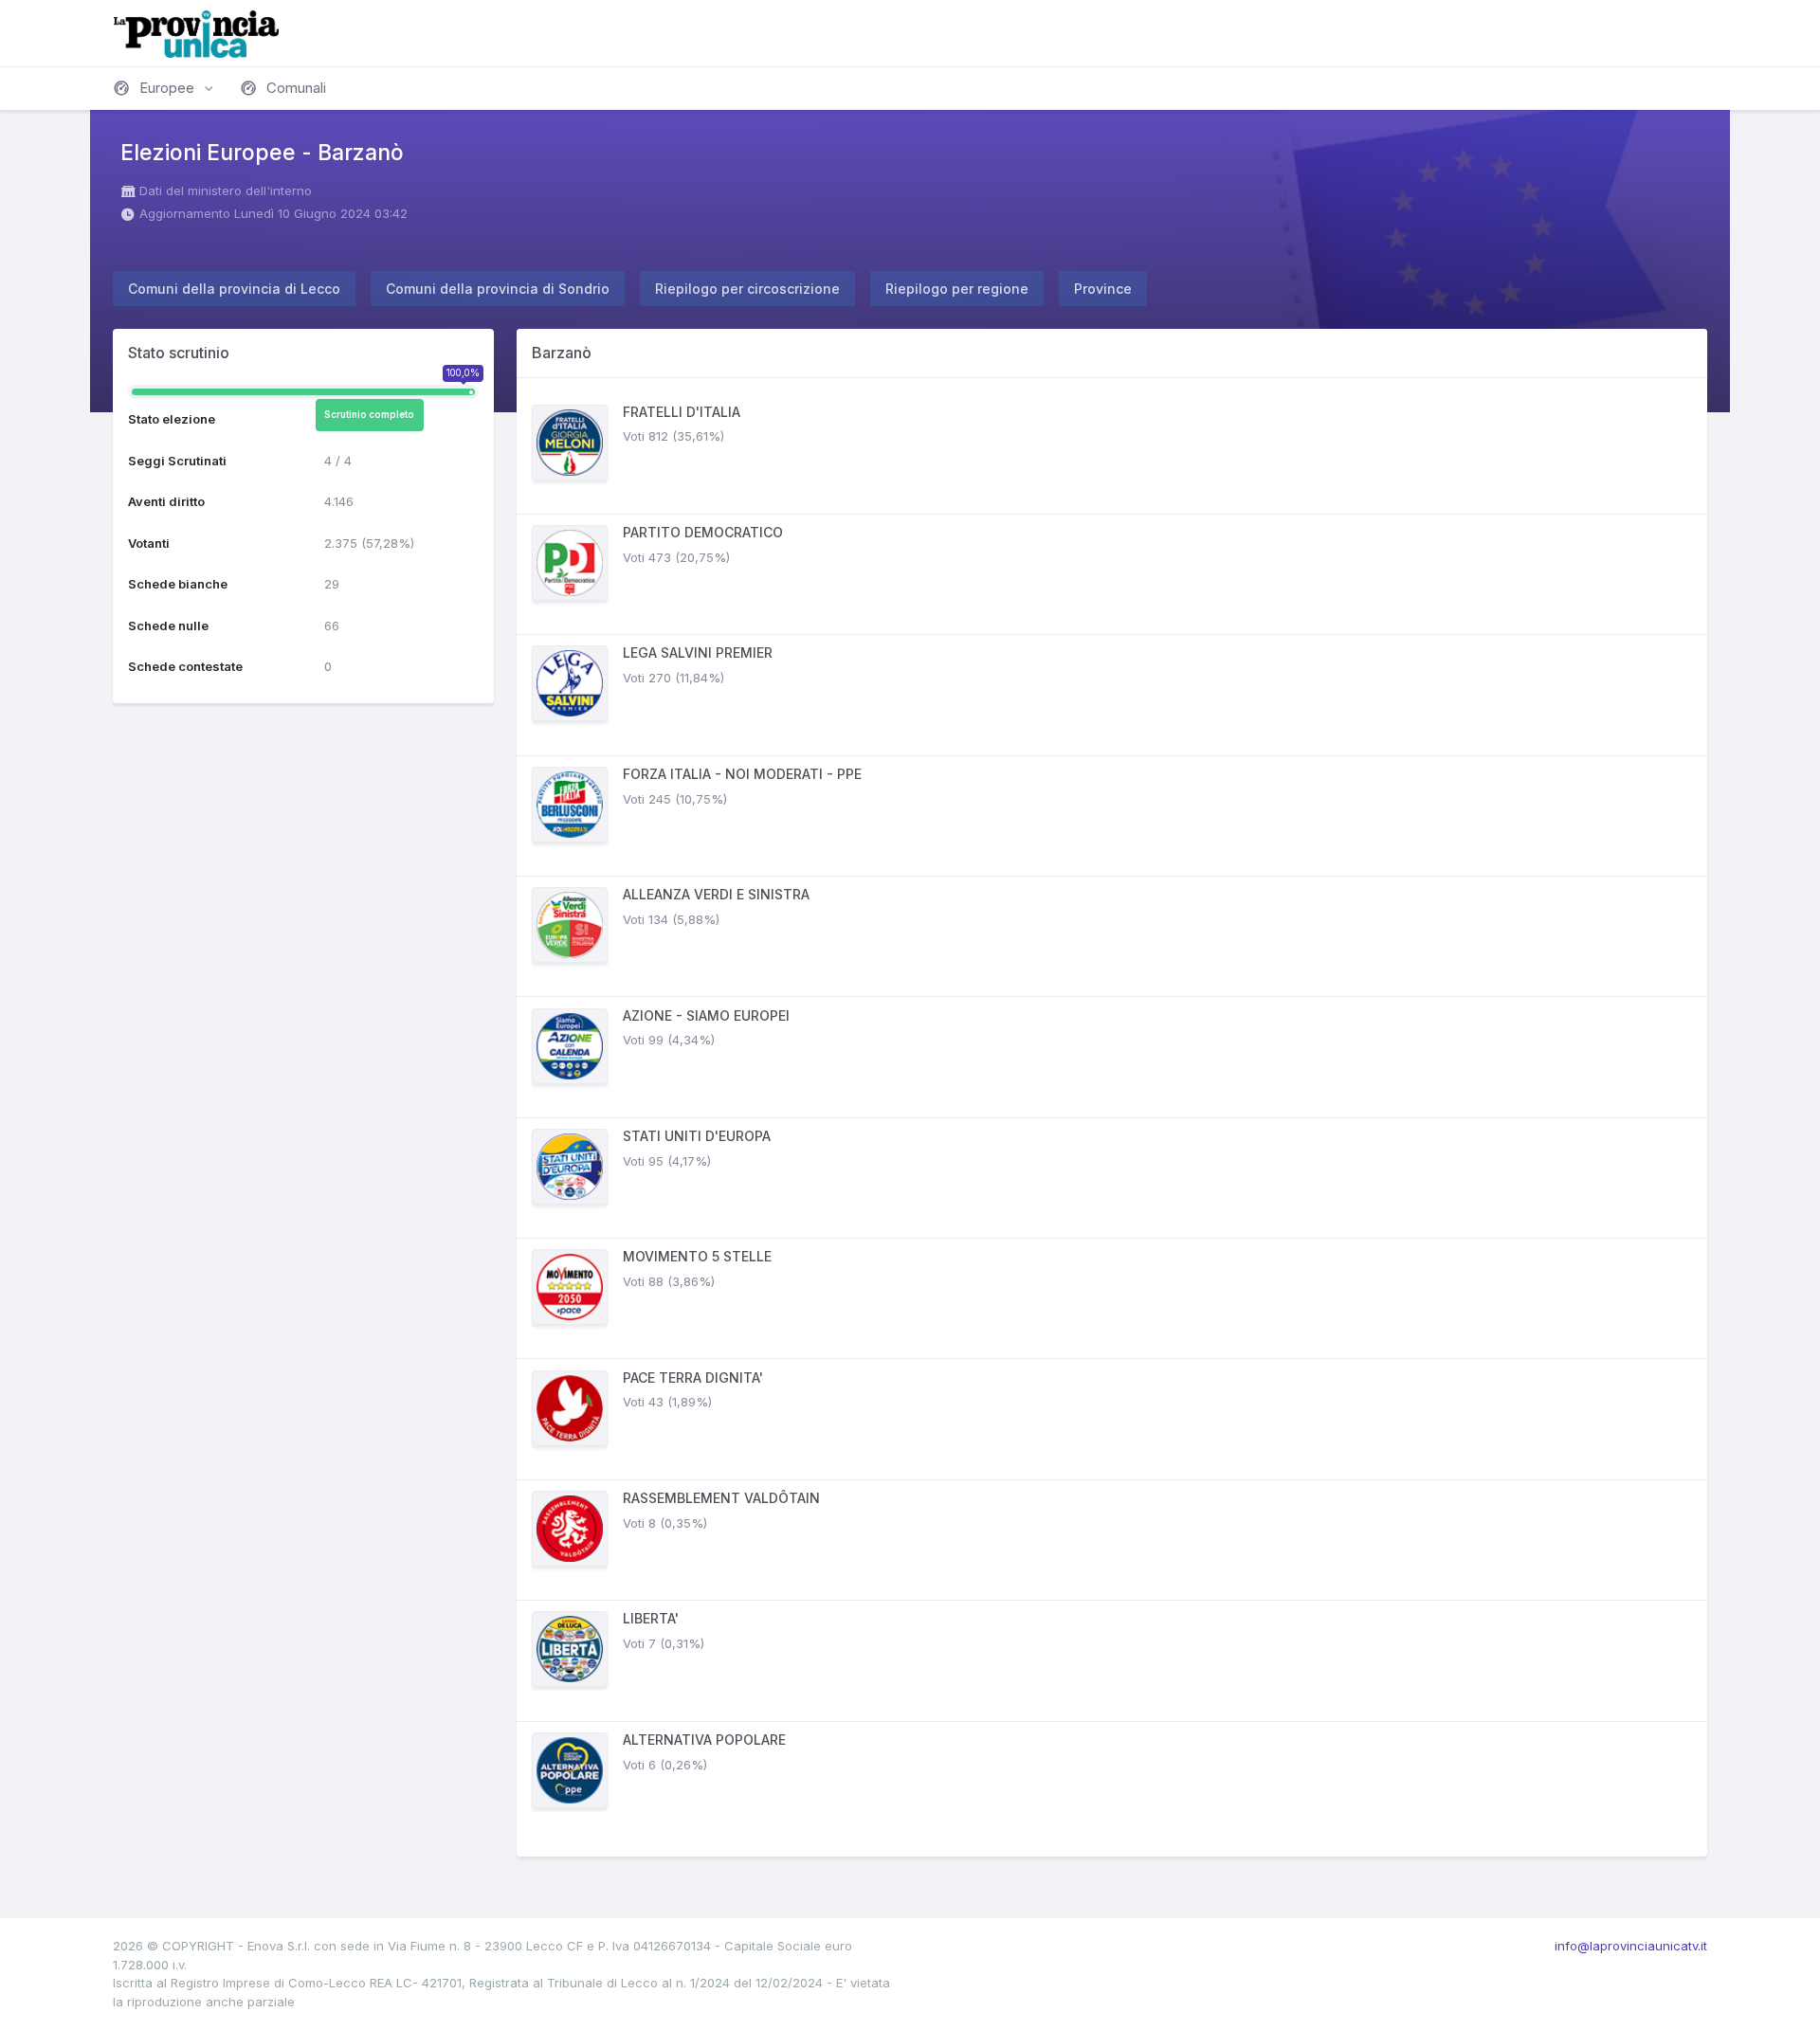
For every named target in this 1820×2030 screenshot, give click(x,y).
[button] (165, 88)
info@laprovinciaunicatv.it (1631, 1946)
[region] (1112, 1117)
